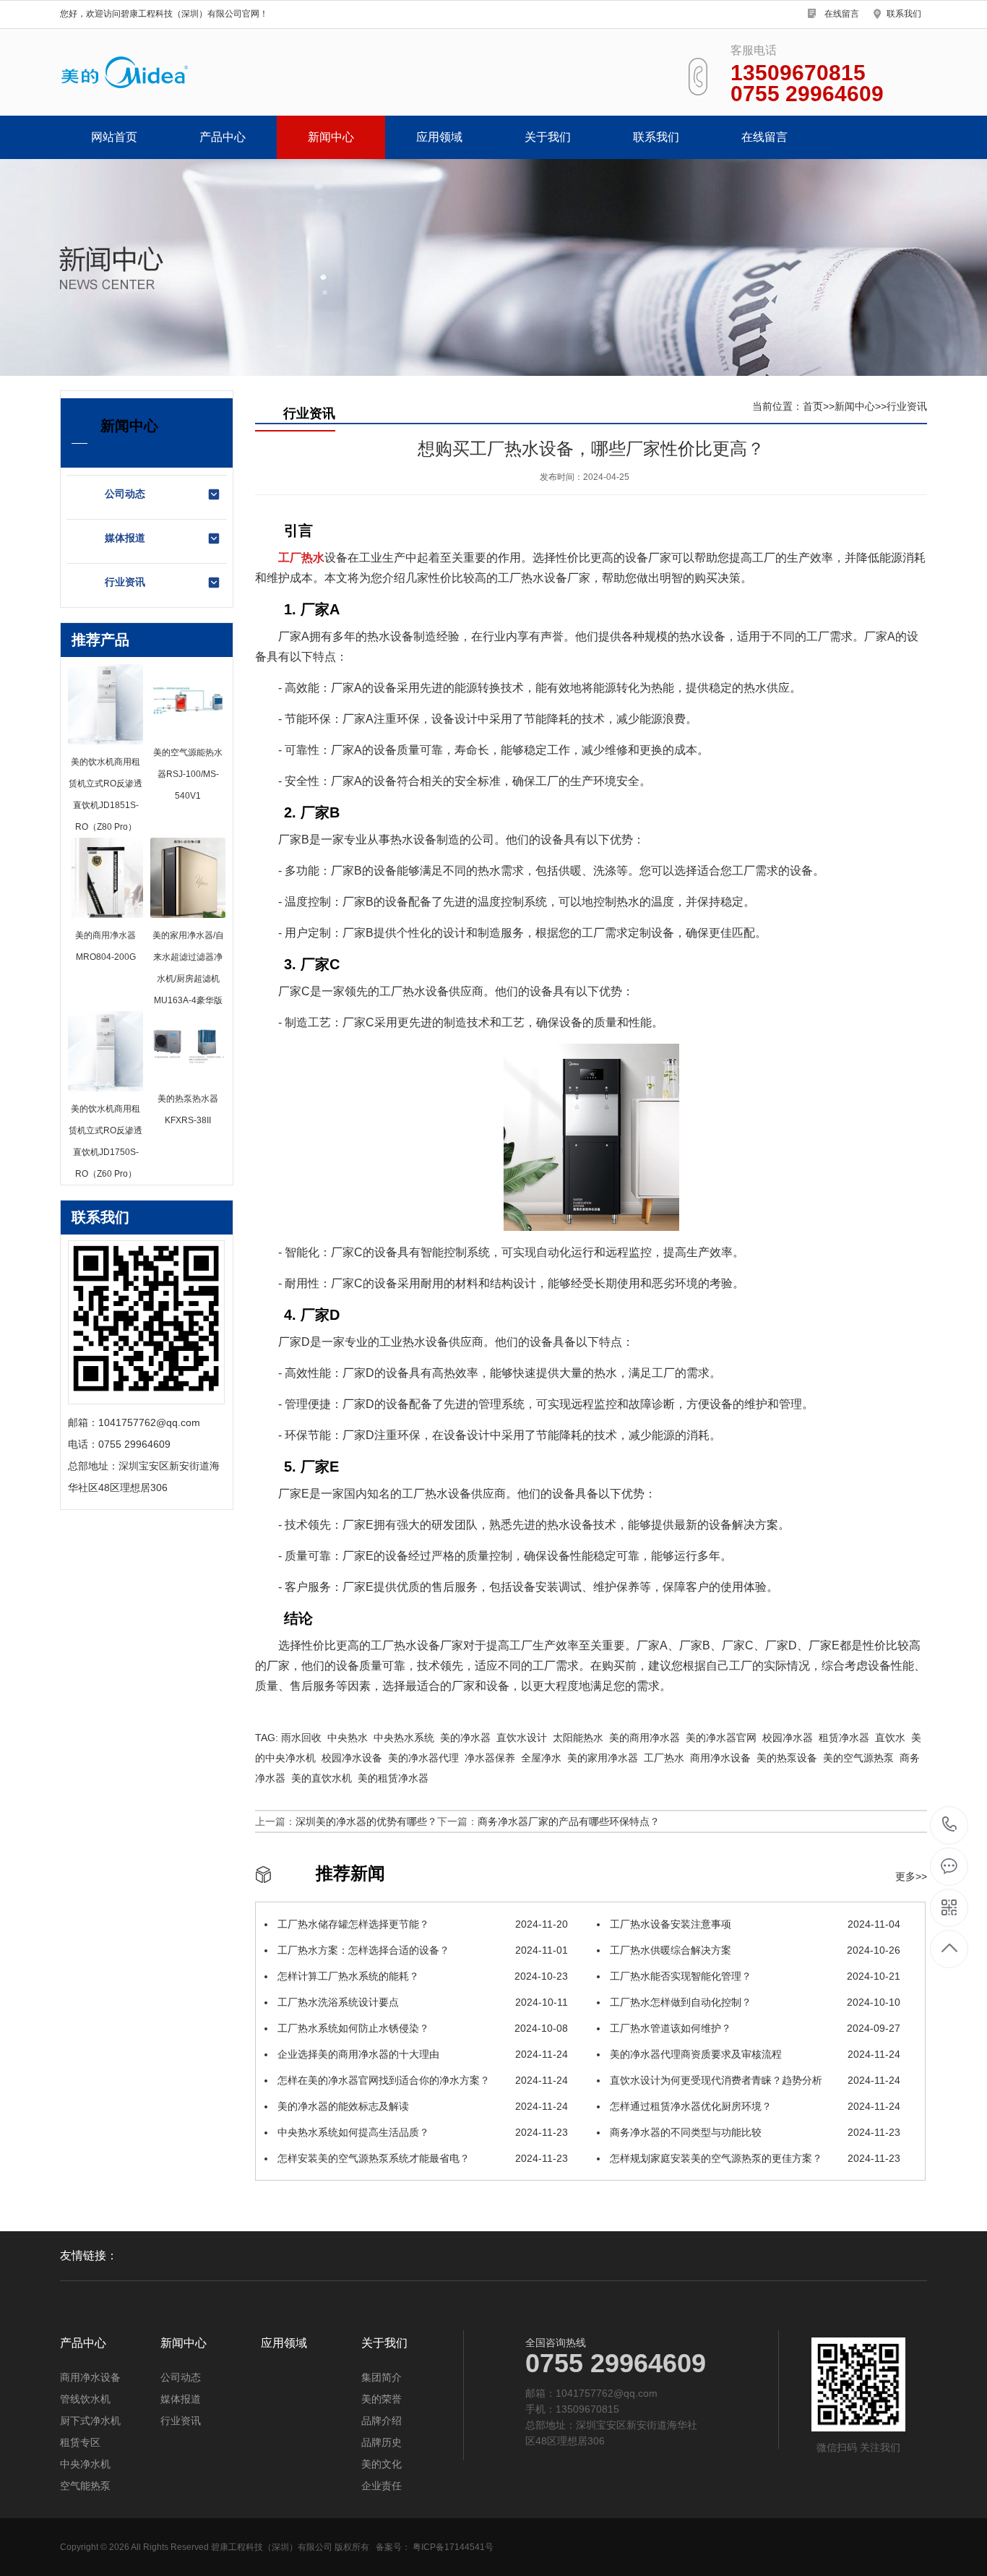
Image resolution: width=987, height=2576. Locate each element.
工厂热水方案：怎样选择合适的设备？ (421, 1950)
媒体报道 (125, 538)
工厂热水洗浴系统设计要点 (421, 2002)
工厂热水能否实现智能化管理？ (754, 1976)
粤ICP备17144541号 (453, 2547)
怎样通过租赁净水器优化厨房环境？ (754, 2106)
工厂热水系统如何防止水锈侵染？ (421, 2028)
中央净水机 (85, 2464)
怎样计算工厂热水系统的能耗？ (421, 1976)
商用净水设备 (90, 2377)
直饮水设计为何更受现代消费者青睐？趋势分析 (754, 2080)
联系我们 (904, 14)
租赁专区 (80, 2442)
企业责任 (382, 2486)
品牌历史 (382, 2442)
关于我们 (548, 137)
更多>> (911, 1876)
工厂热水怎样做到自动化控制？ (754, 2002)
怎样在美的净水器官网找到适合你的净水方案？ (421, 2080)
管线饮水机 (85, 2399)
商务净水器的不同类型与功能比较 (754, 2132)
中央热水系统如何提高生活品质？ (421, 2132)
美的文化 (382, 2464)
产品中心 (223, 137)
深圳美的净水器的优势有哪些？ (366, 1821)
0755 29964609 (950, 1825)
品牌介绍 (382, 2421)
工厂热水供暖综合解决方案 (754, 1950)
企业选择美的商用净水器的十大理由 (421, 2054)
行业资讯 (125, 582)
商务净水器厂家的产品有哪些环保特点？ (569, 1821)
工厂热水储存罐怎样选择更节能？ (421, 1924)
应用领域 (439, 137)
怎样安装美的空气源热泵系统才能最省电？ (421, 2158)
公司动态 (125, 494)
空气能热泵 (85, 2486)
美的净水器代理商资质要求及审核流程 (754, 2054)
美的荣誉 (382, 2399)
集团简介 (382, 2377)
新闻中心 (331, 137)
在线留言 (842, 14)
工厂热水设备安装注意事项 (754, 1924)
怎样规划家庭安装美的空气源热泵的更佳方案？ (754, 2158)
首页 (813, 406)
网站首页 (114, 137)
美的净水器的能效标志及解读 (421, 2106)
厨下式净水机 (90, 2421)
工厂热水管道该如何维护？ (754, 2028)
